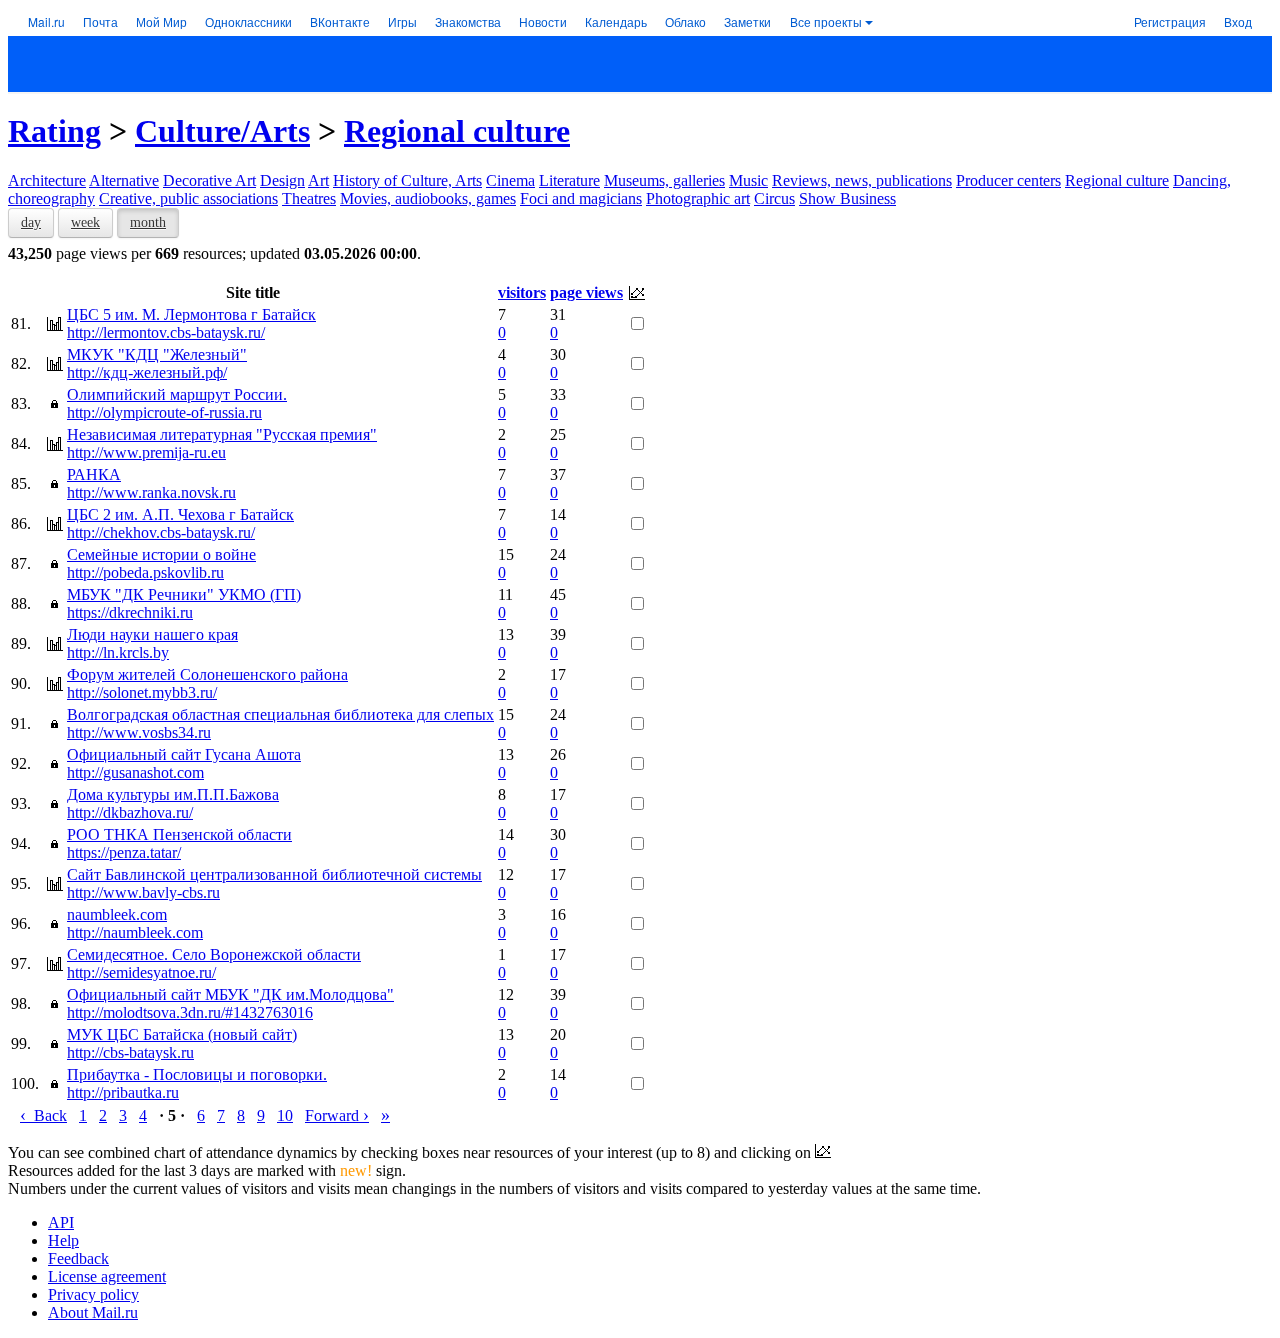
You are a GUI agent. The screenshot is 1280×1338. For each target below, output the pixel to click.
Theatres (309, 198)
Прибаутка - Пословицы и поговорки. (197, 1074)
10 (285, 1115)
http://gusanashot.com (135, 772)
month (148, 222)
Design (282, 180)
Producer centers (1008, 180)
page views (586, 292)
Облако (685, 21)
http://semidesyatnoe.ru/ (141, 972)
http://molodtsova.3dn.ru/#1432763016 (190, 1012)
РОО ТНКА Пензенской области (179, 834)
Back (43, 1115)
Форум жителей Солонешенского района (207, 674)
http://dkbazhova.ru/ (130, 812)
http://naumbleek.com (135, 932)
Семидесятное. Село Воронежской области (214, 954)
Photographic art (698, 198)
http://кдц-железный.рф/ (147, 372)
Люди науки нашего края (152, 634)
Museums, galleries (664, 180)
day (31, 222)
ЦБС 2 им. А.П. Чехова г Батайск (180, 514)
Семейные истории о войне (161, 554)
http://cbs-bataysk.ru (130, 1052)
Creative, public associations (188, 198)
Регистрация (1170, 21)
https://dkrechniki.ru (130, 612)
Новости (543, 21)
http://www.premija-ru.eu (146, 452)
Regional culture (457, 131)
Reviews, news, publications (862, 180)
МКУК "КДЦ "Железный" (157, 354)
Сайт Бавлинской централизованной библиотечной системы (274, 874)
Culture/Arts (222, 131)
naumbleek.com (117, 914)
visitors (522, 292)
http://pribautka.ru (123, 1092)
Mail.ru (46, 21)
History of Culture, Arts (407, 180)
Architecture (47, 180)
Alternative (124, 180)
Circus (774, 198)
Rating (54, 131)
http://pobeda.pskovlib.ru (145, 572)
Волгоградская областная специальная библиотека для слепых (280, 714)
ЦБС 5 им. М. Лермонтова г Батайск (191, 314)
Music (748, 180)
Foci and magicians (581, 198)
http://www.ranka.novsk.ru (151, 492)
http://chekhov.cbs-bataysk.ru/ (161, 532)
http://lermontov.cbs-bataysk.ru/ (166, 332)
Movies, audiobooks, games (428, 198)
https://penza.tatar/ (124, 852)
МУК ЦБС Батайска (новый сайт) (182, 1034)
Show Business (847, 198)
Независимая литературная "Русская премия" (222, 434)
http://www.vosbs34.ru (139, 732)
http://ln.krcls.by (118, 652)
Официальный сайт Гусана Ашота (184, 754)
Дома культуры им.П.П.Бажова (173, 794)
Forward (337, 1115)
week (85, 222)
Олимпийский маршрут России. (177, 394)
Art (318, 180)
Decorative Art (209, 180)
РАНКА (94, 474)
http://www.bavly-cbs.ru (143, 892)
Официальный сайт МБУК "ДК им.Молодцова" (230, 994)
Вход (1238, 21)
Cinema (510, 180)
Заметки (747, 21)
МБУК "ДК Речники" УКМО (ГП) (184, 594)
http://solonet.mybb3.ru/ (142, 692)
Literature (569, 180)
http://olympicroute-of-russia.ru (164, 412)
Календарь (616, 21)
